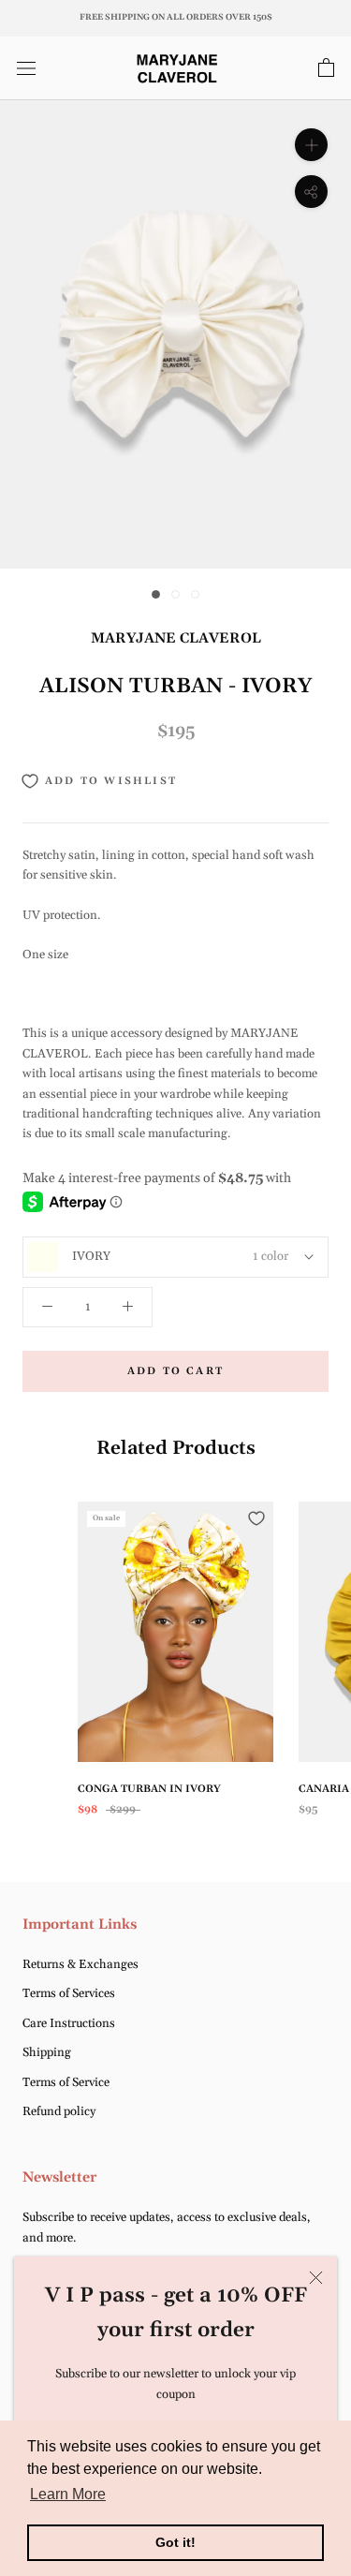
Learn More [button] (68, 2494)
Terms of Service (66, 2082)
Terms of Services (69, 1993)
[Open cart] (326, 68)
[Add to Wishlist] (256, 1518)
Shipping (47, 2052)
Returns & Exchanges (80, 1964)
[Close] (316, 2278)
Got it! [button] (175, 2542)
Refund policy (59, 2111)
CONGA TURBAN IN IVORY (149, 1789)
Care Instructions (69, 2023)
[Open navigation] (26, 68)
